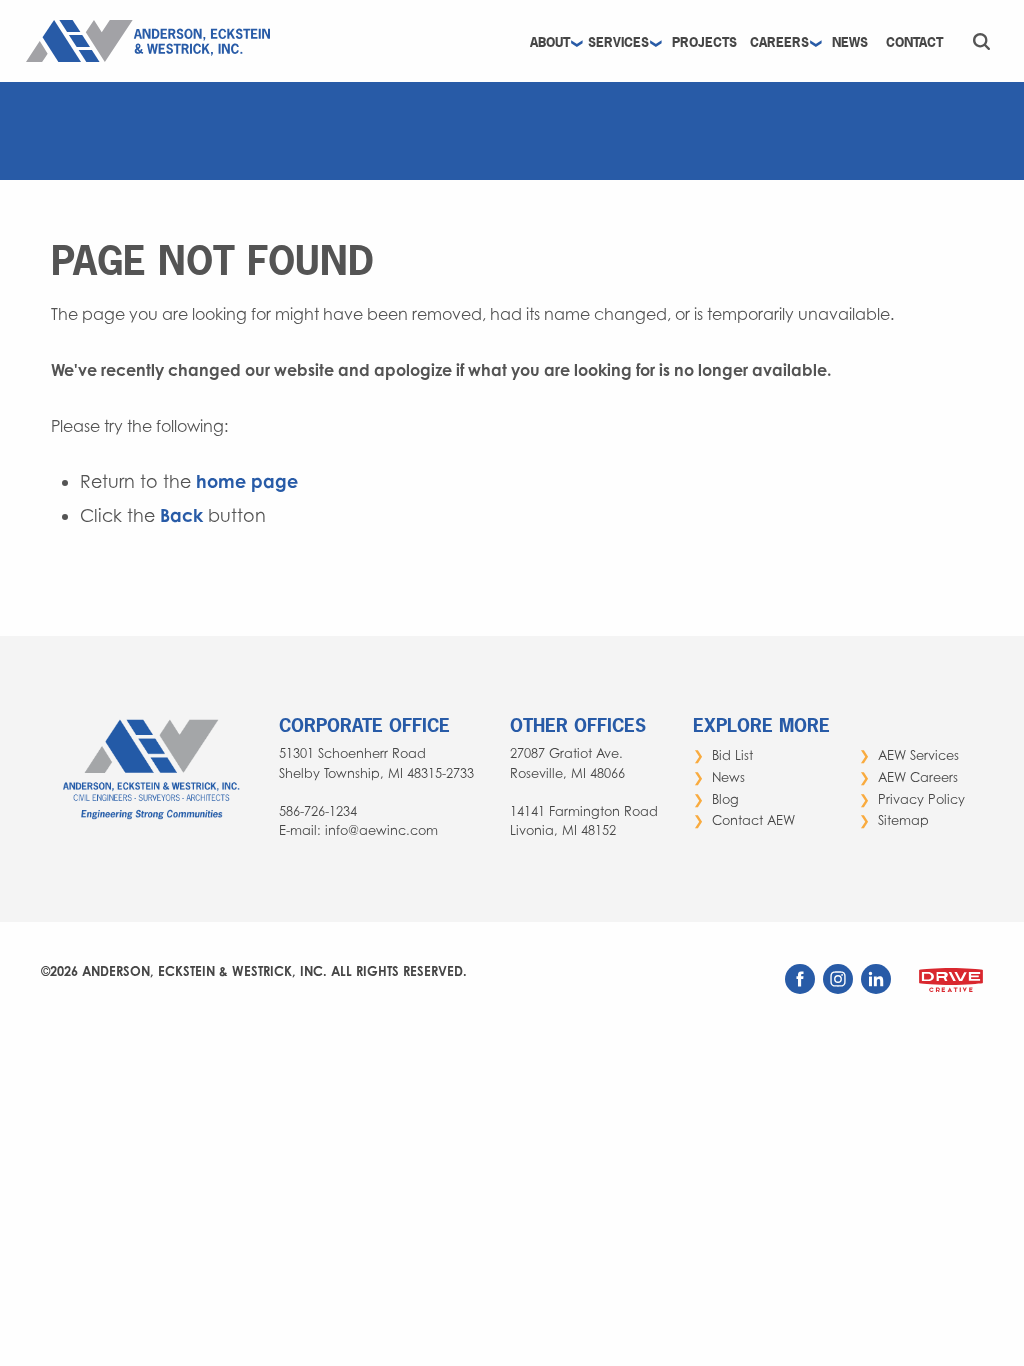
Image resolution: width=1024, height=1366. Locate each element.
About (550, 42)
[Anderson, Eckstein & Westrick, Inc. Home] (153, 39)
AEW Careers (918, 777)
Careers (779, 42)
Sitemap (903, 820)
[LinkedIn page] (878, 989)
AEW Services (918, 755)
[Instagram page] (840, 989)
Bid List (732, 755)
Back (181, 515)
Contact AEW (753, 820)
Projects (704, 42)
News (850, 42)
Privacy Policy (921, 799)
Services (618, 42)
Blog (725, 799)
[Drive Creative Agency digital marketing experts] (951, 993)
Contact (914, 42)
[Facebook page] (802, 989)
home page (247, 481)
